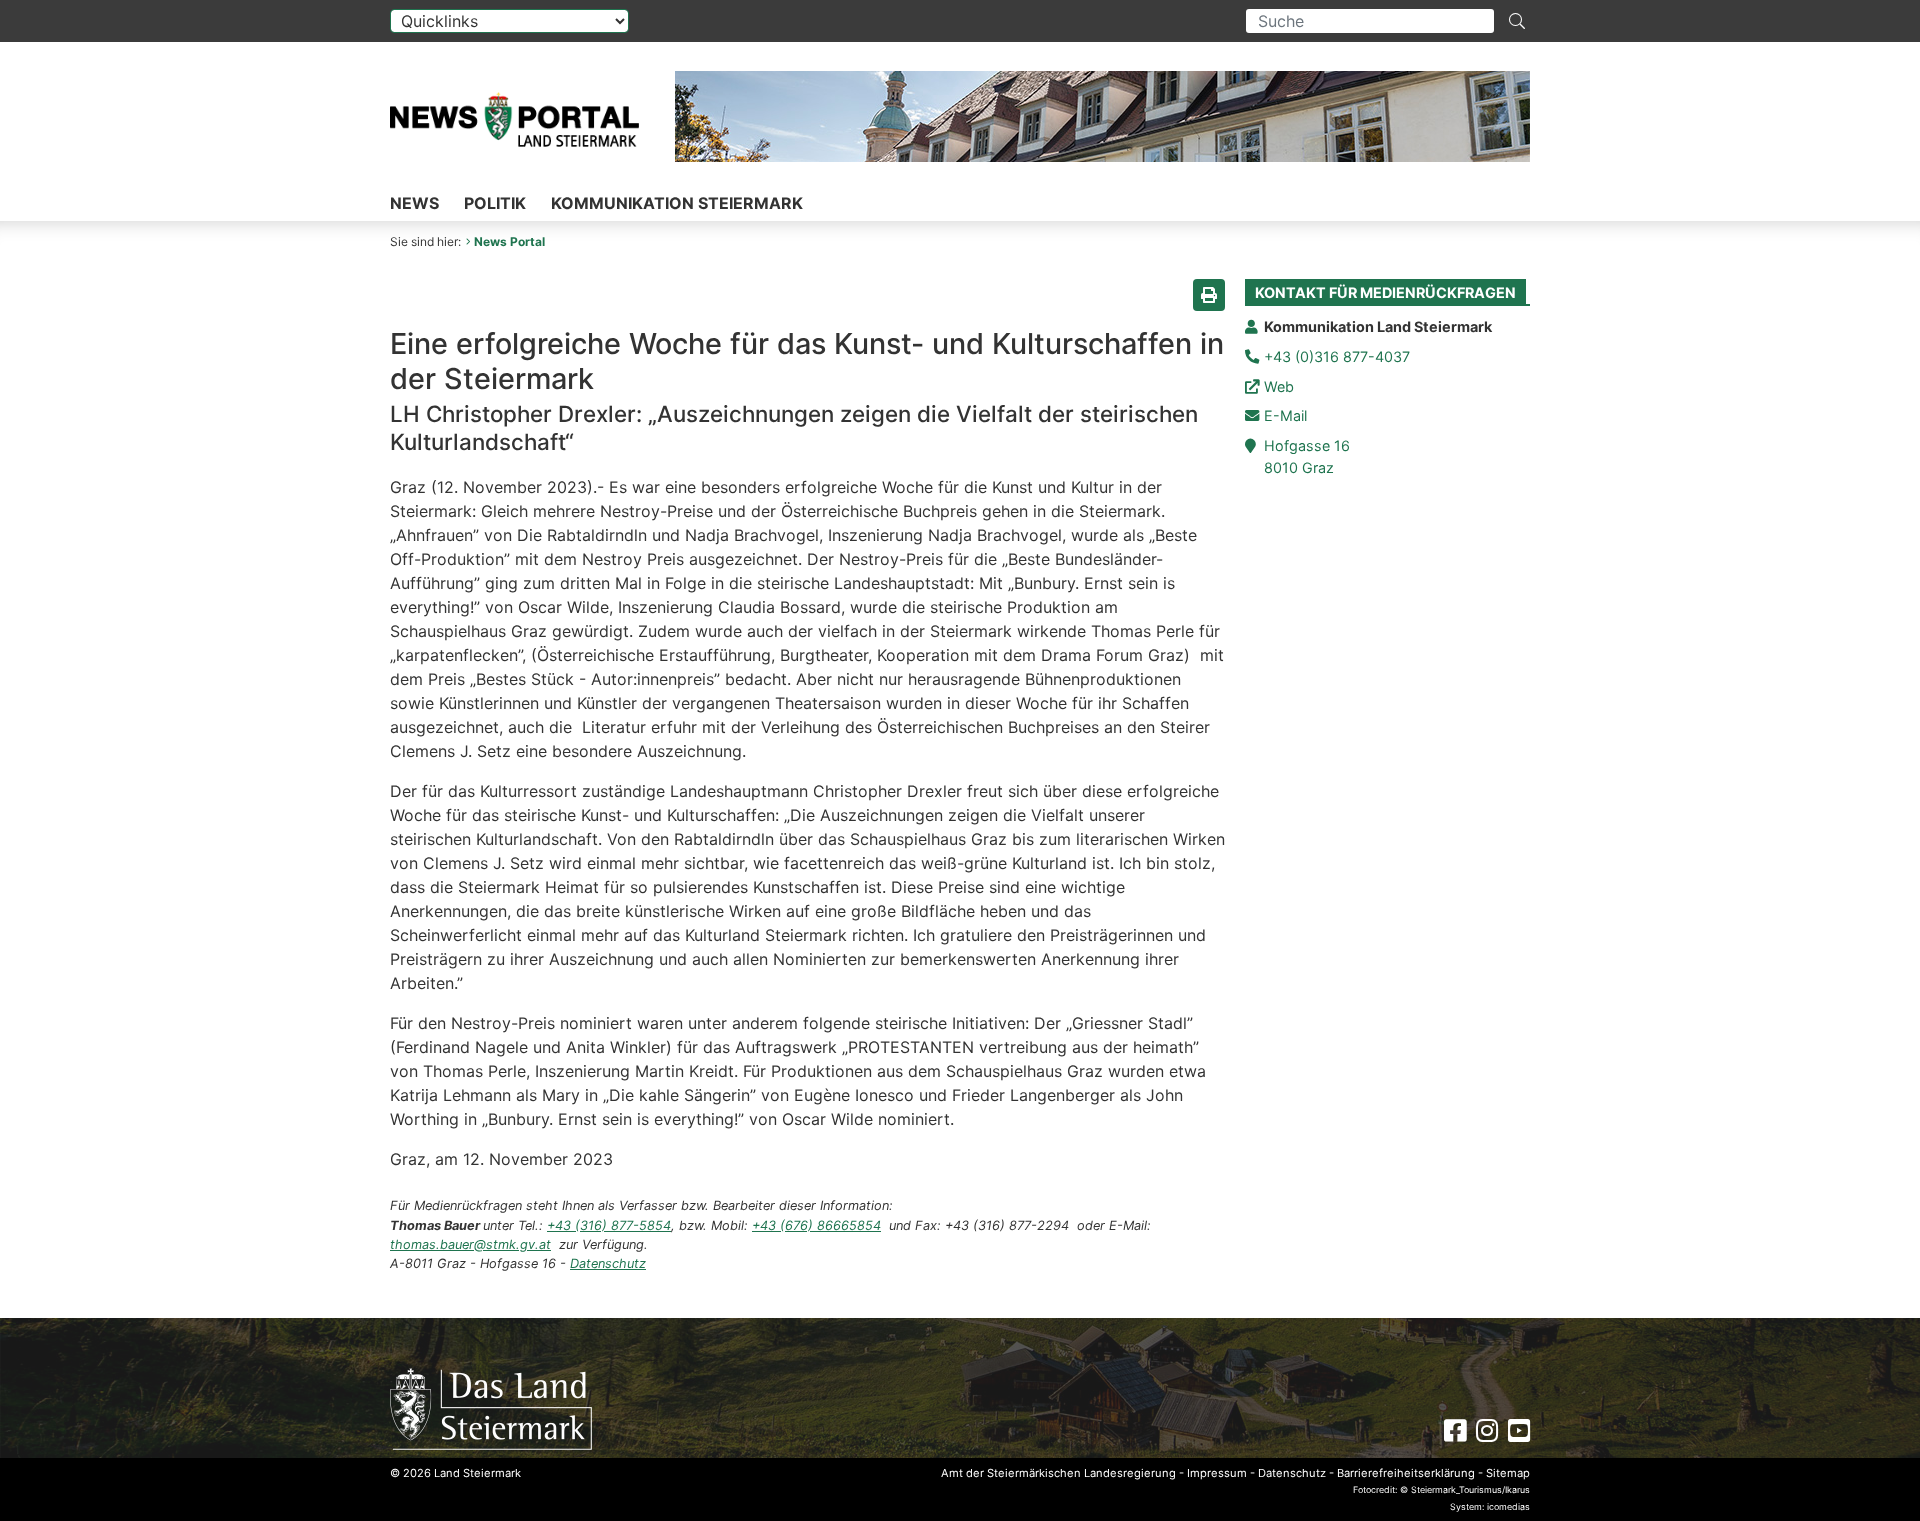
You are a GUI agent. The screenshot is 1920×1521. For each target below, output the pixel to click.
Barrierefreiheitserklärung (1406, 1473)
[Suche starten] (1517, 21)
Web (1279, 386)
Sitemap (1508, 1473)
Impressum (1217, 1473)
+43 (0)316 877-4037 (1337, 356)
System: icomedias (1490, 1506)
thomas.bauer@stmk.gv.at (470, 1244)
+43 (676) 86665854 (816, 1225)
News (414, 203)
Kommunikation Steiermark (677, 203)
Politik (495, 203)
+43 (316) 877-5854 (609, 1225)
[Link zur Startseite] (491, 1408)
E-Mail (1285, 415)
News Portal (509, 241)
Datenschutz (608, 1263)
